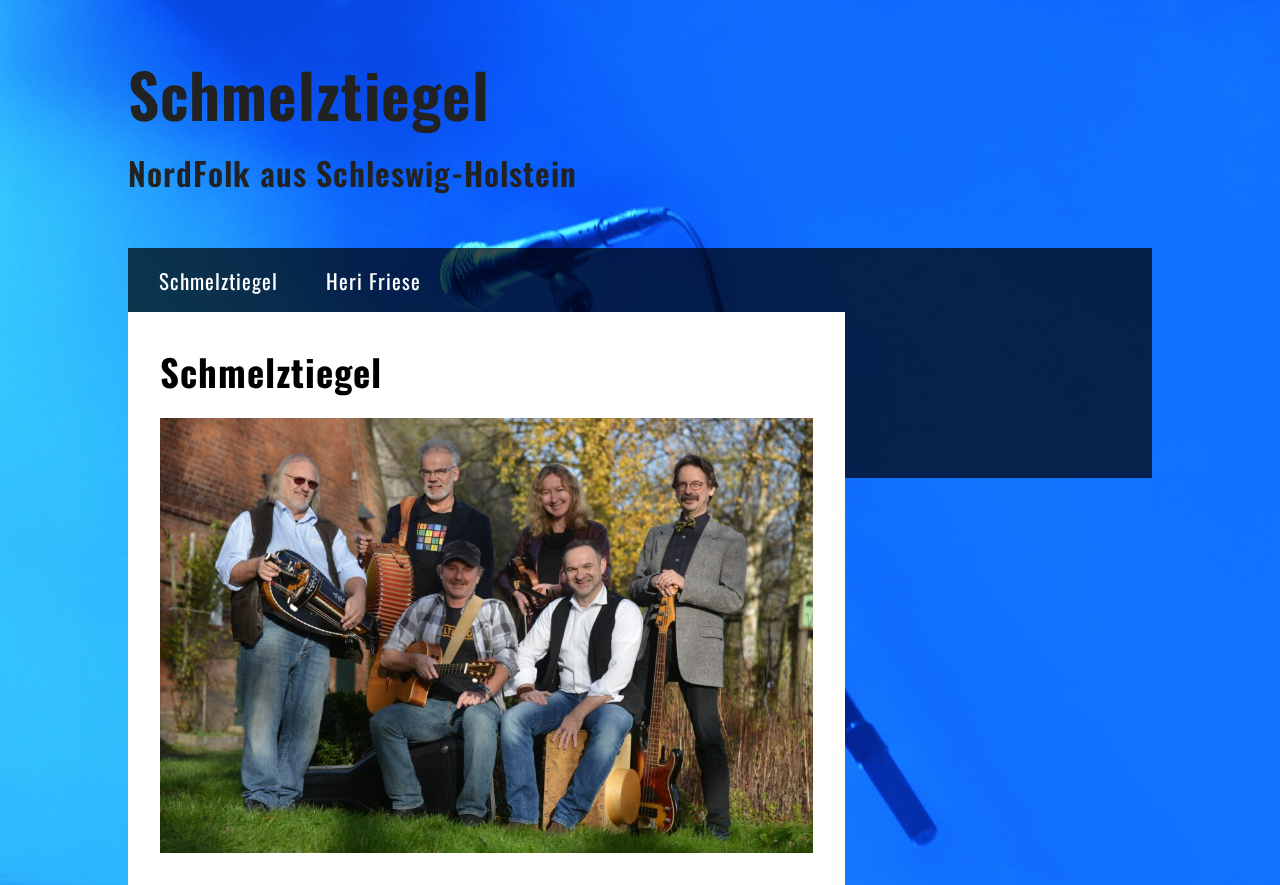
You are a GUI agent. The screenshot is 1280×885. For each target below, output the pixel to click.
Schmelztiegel (309, 93)
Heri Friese (373, 280)
